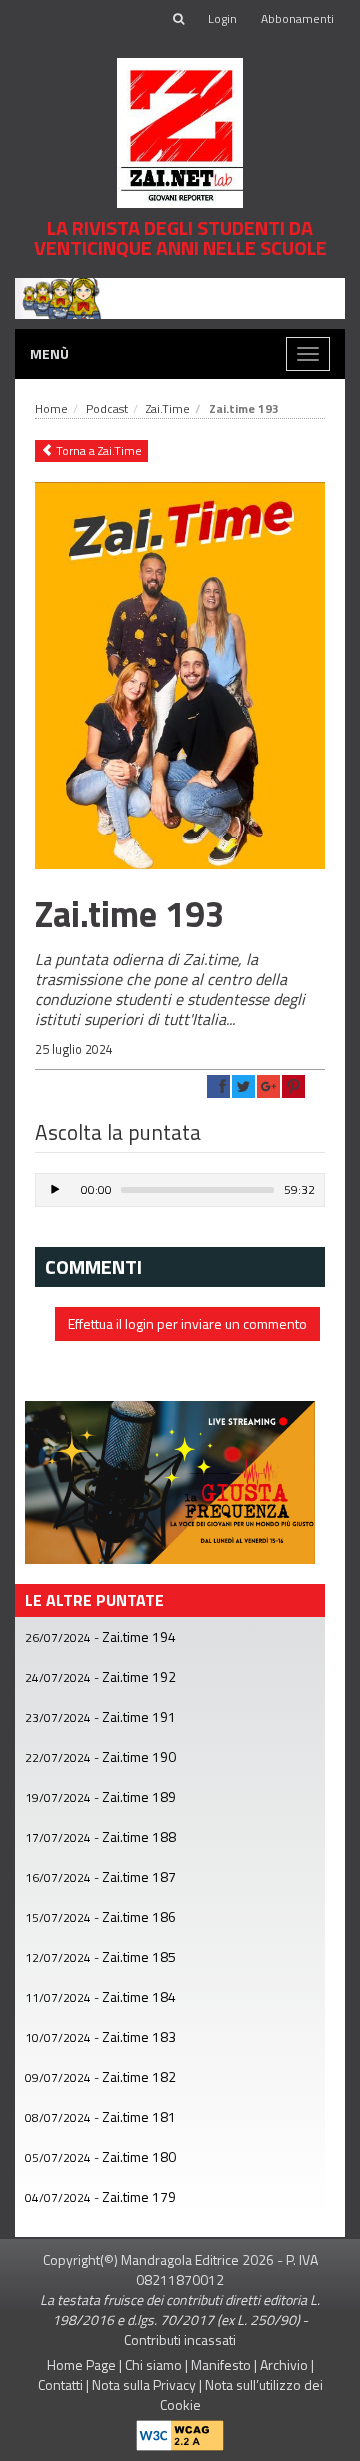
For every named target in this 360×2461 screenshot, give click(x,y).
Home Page (81, 2364)
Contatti (60, 2384)
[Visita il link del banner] (180, 296)
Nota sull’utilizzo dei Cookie (241, 2394)
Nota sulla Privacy (144, 2384)
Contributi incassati (180, 2339)
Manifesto (221, 2364)
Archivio (284, 2364)
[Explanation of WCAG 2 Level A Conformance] (180, 2430)
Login (222, 18)
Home (51, 408)
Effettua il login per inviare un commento (187, 1323)
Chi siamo (153, 2364)
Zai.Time (168, 408)
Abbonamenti (297, 18)
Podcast (107, 408)
